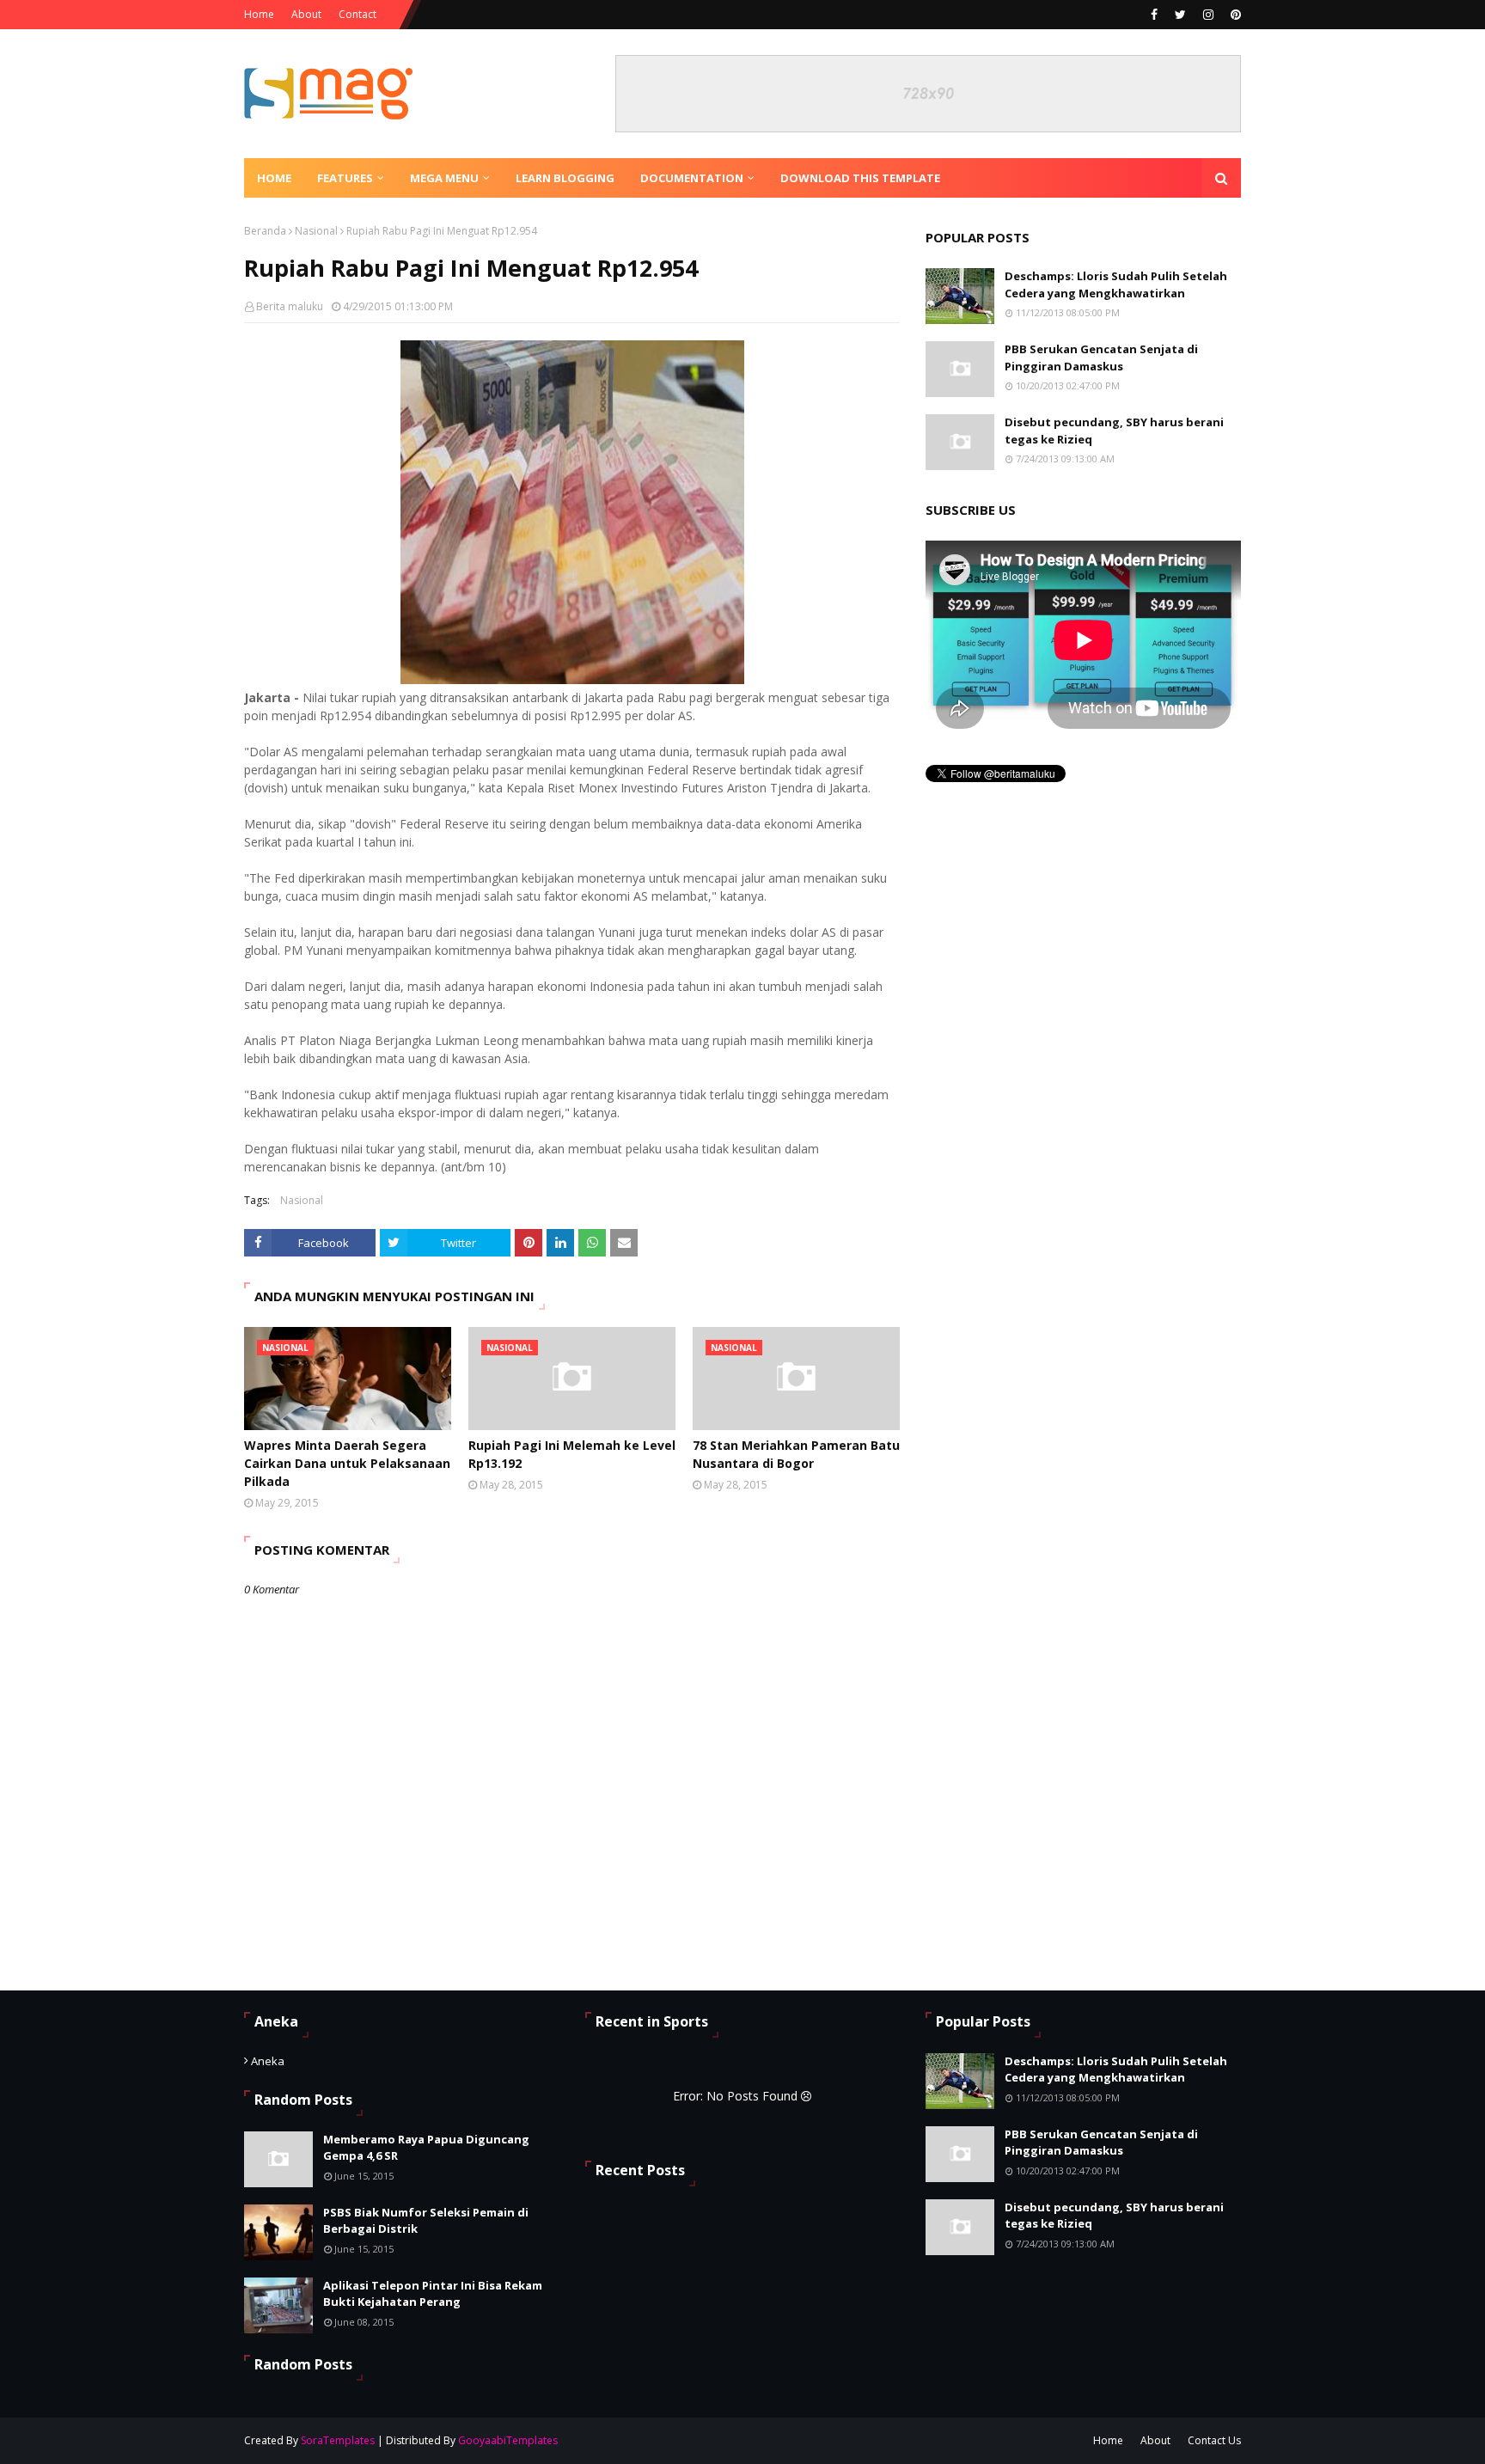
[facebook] (1154, 15)
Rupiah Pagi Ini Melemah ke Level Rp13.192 (572, 1454)
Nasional (316, 231)
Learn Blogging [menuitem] (565, 178)
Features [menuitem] (345, 178)
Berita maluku (290, 306)
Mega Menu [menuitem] (444, 178)
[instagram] (1208, 15)
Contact (357, 14)
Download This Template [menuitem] (860, 178)
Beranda (265, 231)
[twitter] (1180, 15)
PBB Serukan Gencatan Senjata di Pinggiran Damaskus (1101, 358)
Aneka (268, 2061)
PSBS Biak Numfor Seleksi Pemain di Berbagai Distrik (426, 2221)
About (306, 14)
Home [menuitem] (274, 178)
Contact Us (1214, 2440)
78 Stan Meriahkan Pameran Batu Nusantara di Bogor (796, 1454)
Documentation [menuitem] (692, 178)
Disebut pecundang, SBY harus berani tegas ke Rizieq (1114, 431)
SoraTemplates (338, 2440)
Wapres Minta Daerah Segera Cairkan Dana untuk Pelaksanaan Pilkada (347, 1463)
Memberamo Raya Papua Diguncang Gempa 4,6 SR (426, 2148)
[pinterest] (1234, 15)
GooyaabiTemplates (508, 2440)
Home (259, 14)
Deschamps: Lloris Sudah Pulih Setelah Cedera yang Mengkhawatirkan (1116, 284)
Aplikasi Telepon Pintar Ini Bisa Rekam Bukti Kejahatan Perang (433, 2294)
